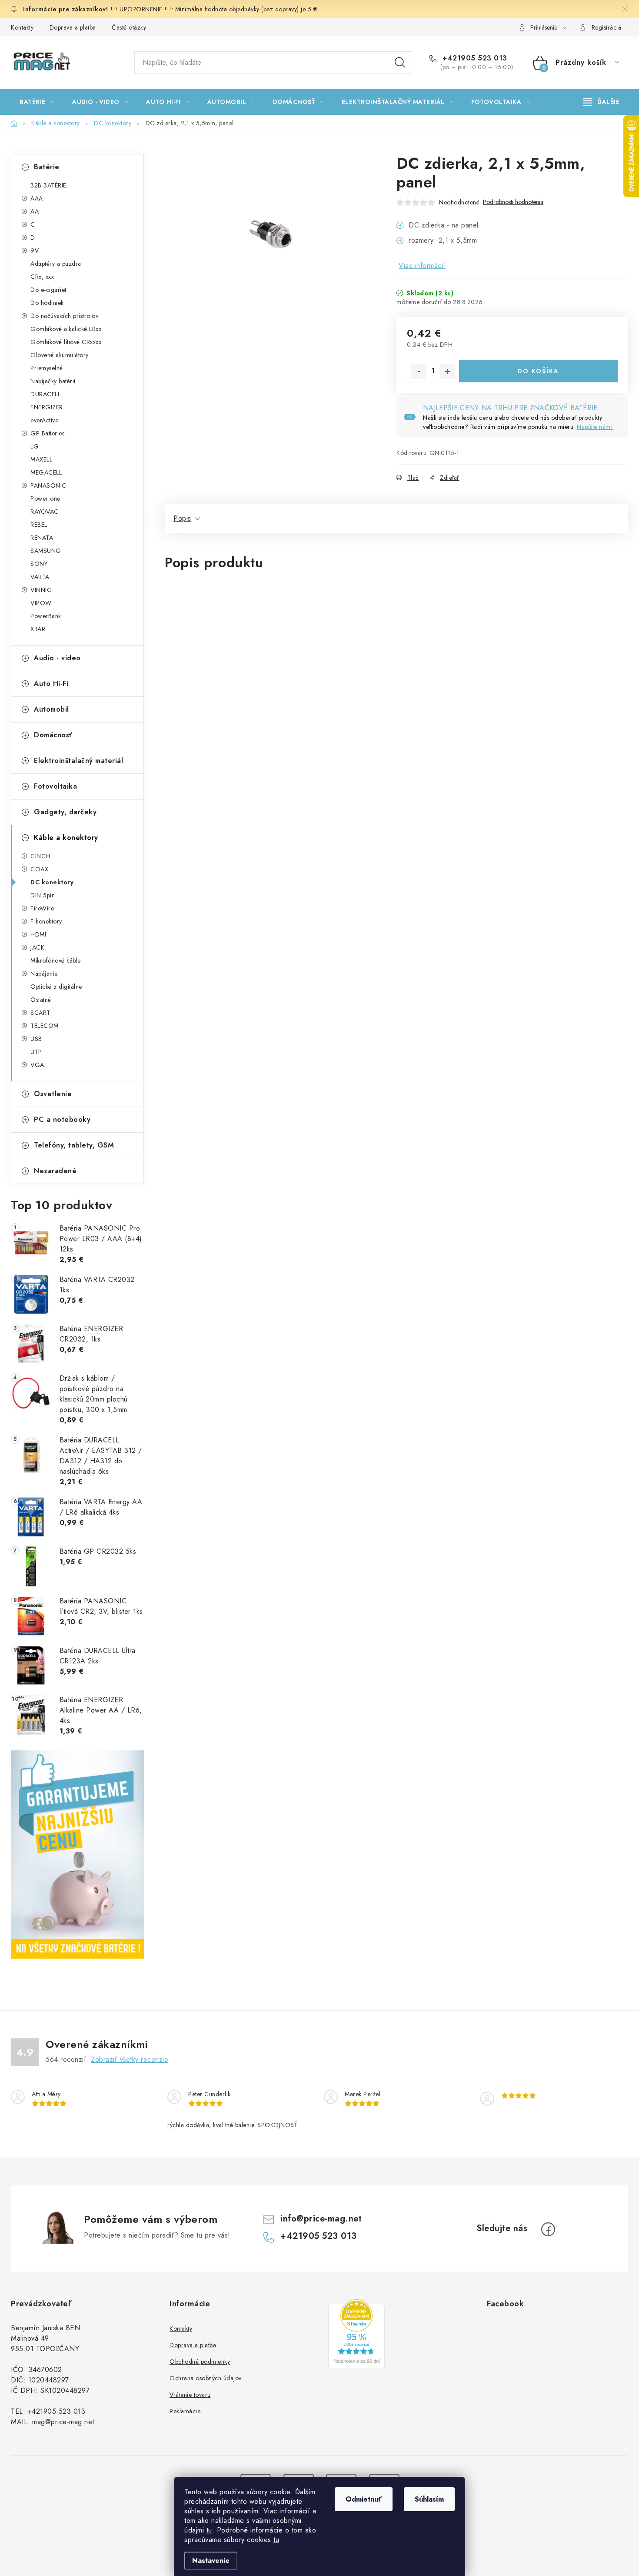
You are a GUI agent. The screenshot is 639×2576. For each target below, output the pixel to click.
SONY (39, 564)
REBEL (39, 525)
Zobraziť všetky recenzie (130, 2059)
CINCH (40, 856)
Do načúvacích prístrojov (64, 316)
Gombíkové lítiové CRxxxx (66, 342)
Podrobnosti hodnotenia (513, 202)
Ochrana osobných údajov (206, 2378)
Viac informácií (422, 266)
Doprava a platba (73, 27)
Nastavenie (211, 2561)
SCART (40, 1013)
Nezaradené (55, 1171)
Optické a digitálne (56, 987)
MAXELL (41, 459)
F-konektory (46, 921)
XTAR (38, 629)
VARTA (40, 577)
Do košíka (538, 371)
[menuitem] (37, 102)
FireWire (42, 908)
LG (35, 446)
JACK (37, 947)
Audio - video (57, 658)
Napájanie (44, 974)
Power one (45, 498)
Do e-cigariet (48, 290)
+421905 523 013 (474, 58)
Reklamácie (185, 2411)
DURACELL (45, 394)
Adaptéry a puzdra (56, 264)
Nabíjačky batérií (53, 381)
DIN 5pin (43, 895)
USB (36, 1039)
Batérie (47, 167)
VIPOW (41, 603)
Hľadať (400, 63)
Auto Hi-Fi (51, 684)
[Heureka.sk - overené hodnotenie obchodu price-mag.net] (356, 2334)
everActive (44, 420)
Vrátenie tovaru (190, 2395)
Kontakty (22, 27)
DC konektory (52, 882)
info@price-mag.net (321, 2219)
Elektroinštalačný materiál (78, 761)
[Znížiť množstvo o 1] (419, 371)
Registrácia (607, 27)
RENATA (42, 538)
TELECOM (45, 1026)
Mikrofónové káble (56, 960)
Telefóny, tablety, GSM (74, 1145)
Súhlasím (429, 2499)
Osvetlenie (53, 1094)
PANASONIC (48, 485)
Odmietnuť (364, 2499)
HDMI (38, 934)
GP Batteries (47, 433)
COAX (39, 869)
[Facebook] (548, 2229)
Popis (182, 518)
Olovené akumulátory (60, 355)
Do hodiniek (47, 303)
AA (35, 211)
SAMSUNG (46, 551)
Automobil (52, 709)
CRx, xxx (42, 277)
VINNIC (41, 590)
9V (35, 251)
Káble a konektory (66, 838)
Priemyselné (47, 368)
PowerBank (46, 616)
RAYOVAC (45, 512)
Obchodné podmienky (200, 2362)
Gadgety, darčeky (65, 812)
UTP (36, 1052)
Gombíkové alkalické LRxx (66, 329)
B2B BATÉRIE (48, 185)
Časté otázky (129, 27)
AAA (37, 198)
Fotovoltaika (55, 786)
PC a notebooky (62, 1119)
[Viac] (602, 102)
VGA (37, 1065)
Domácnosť (53, 735)
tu (209, 2530)
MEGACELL (46, 472)
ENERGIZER (47, 407)
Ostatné (41, 1000)
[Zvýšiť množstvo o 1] (447, 371)
